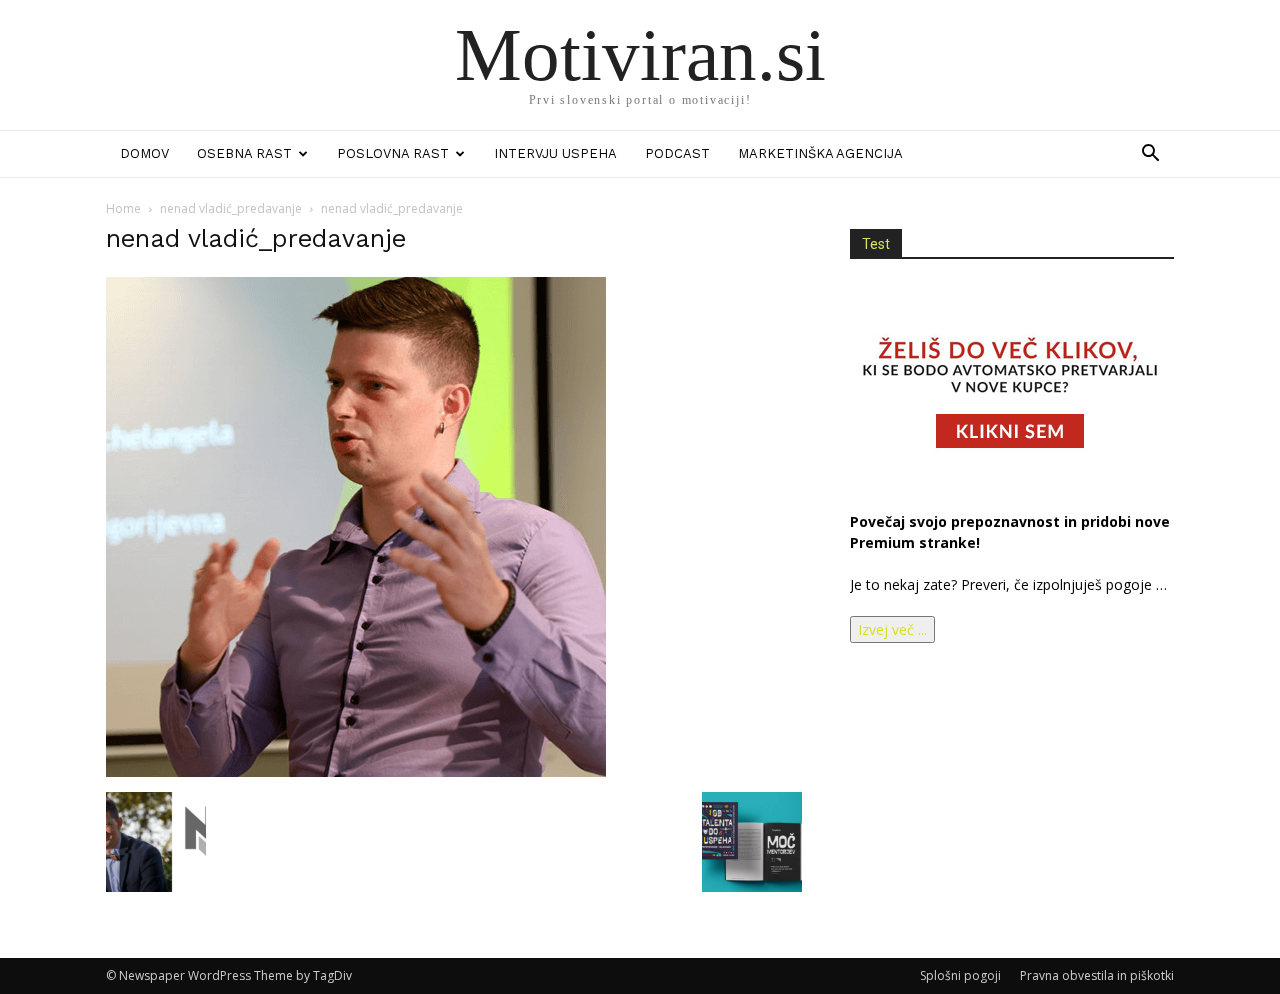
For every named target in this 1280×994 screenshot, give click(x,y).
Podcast (677, 153)
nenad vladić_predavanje (231, 208)
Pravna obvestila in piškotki (1097, 975)
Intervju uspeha (555, 153)
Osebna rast (244, 153)
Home (123, 208)
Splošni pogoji (960, 975)
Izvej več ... (892, 629)
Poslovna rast (393, 153)
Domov (144, 153)
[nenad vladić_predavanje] (356, 771)
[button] (1150, 155)
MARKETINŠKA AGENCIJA (820, 153)
